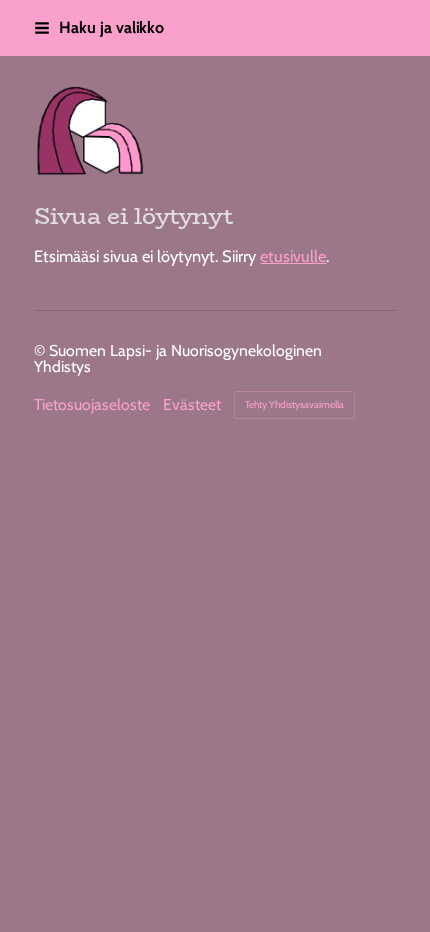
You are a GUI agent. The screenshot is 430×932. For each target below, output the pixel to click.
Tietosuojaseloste (92, 405)
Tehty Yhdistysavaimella (294, 404)
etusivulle (293, 256)
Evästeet (192, 405)
